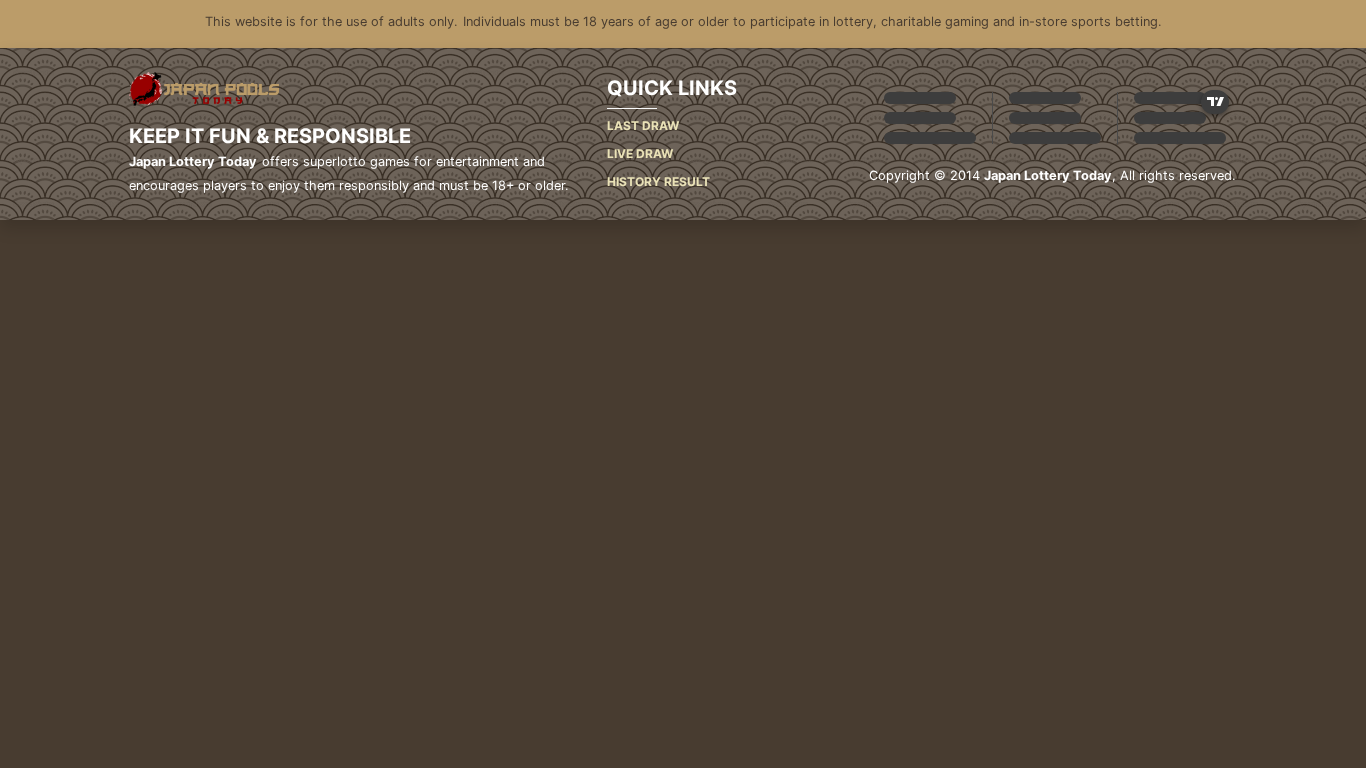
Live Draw (640, 153)
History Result (658, 181)
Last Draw (643, 125)
